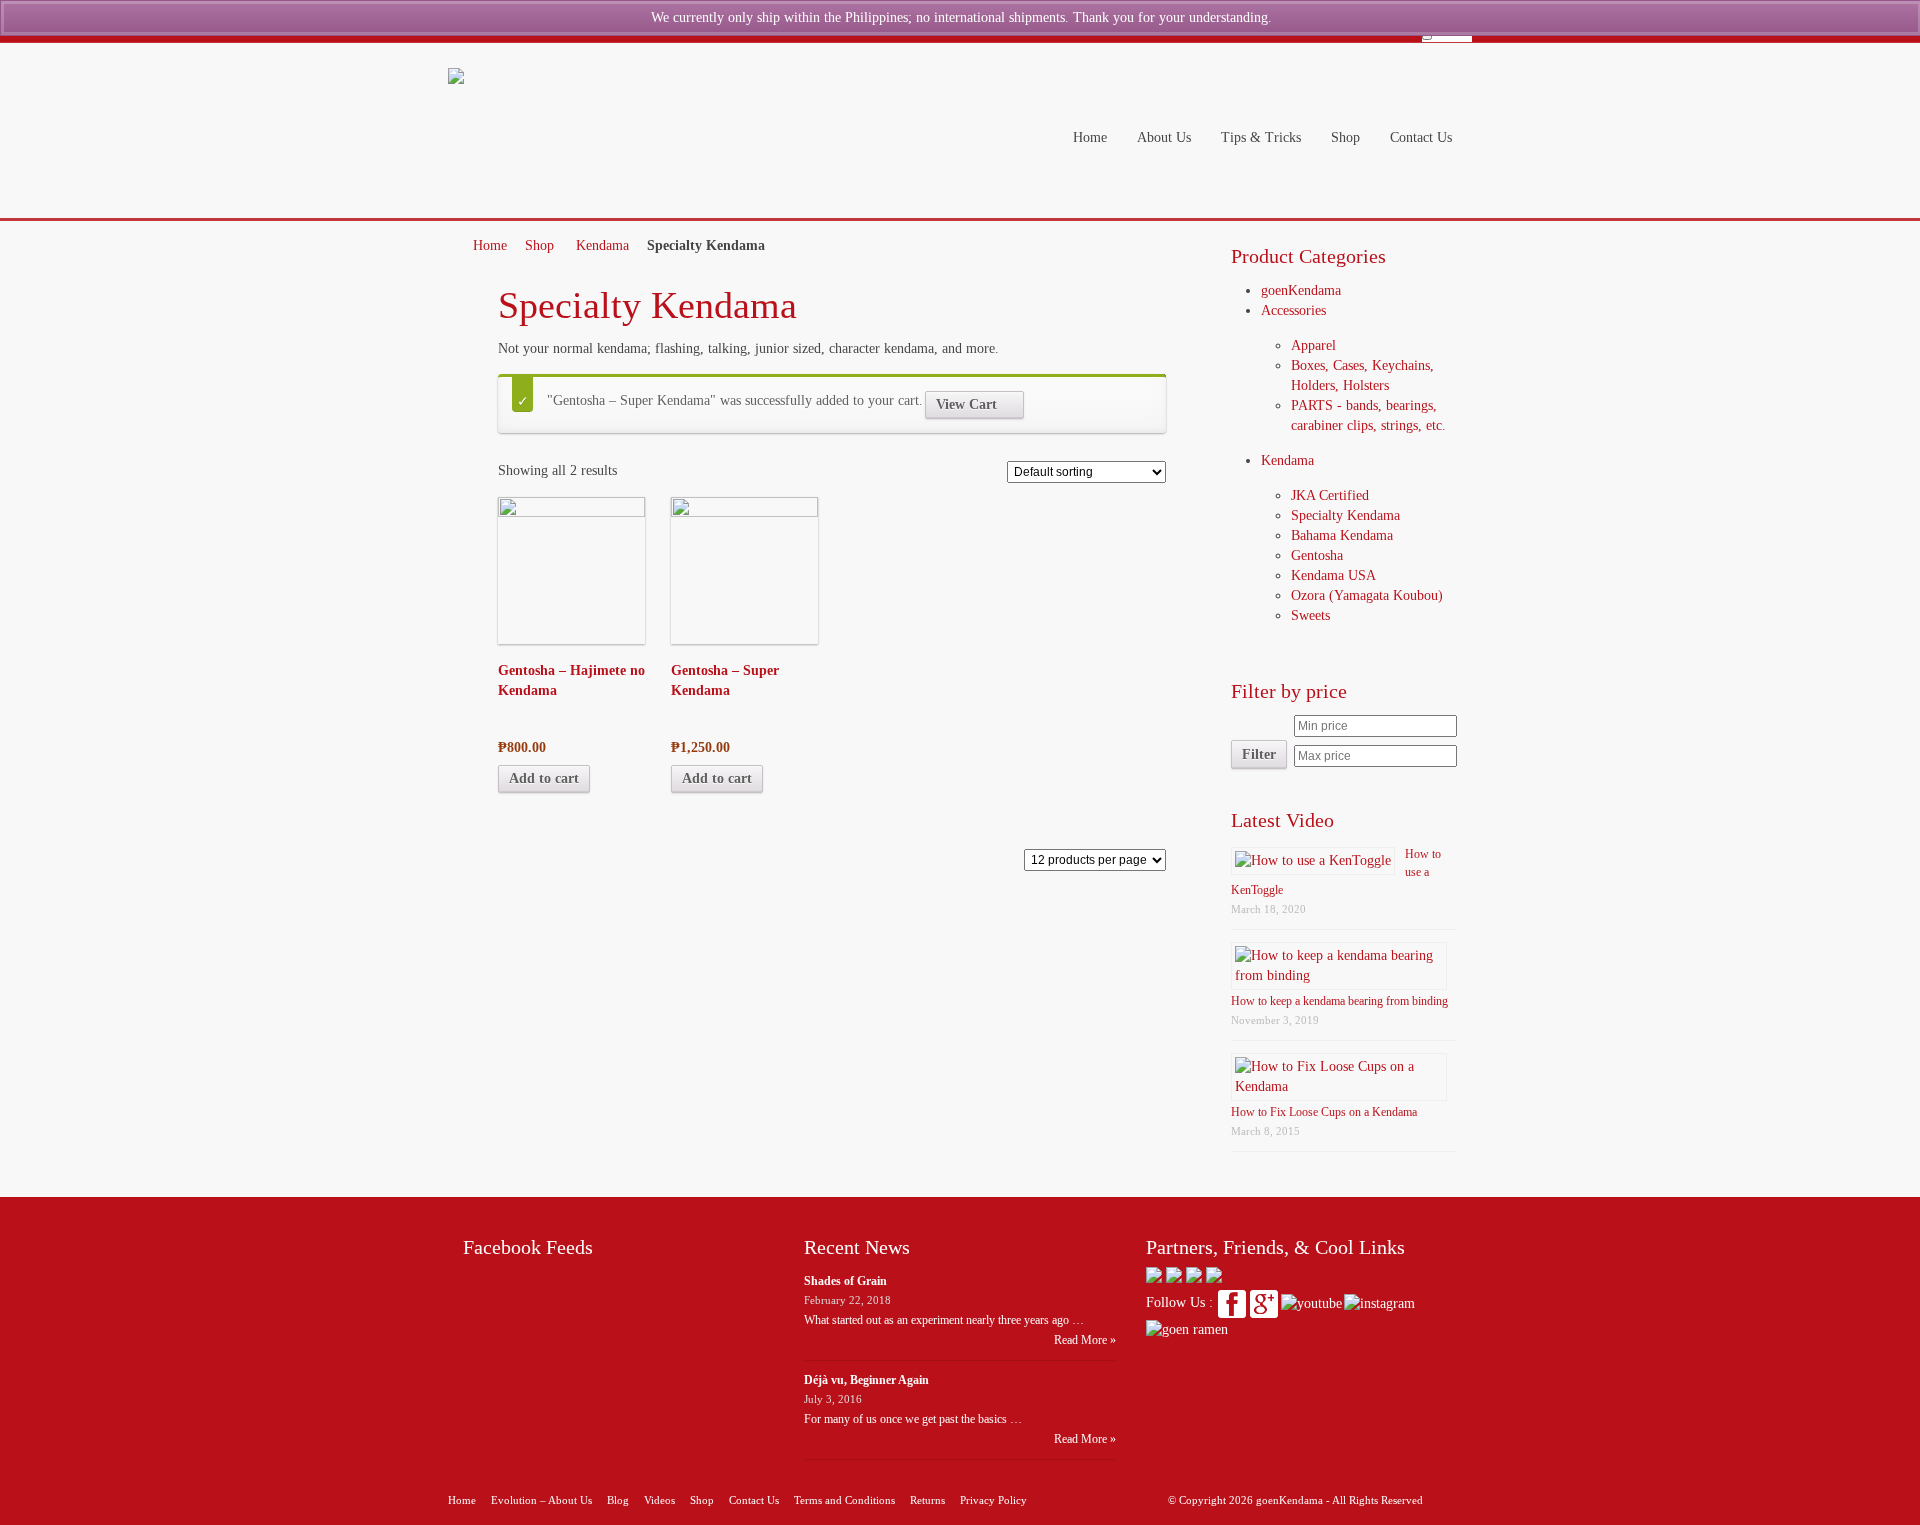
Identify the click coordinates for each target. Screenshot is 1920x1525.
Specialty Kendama (1345, 515)
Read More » (1084, 1340)
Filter (1259, 754)
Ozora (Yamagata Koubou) (1367, 595)
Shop (539, 245)
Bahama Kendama (1342, 535)
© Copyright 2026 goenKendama (1245, 1500)
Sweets (1310, 615)
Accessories (1293, 310)
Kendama (602, 245)
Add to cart (544, 778)
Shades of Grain (845, 1281)
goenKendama (1301, 290)
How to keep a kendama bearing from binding (1339, 1001)
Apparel (1313, 345)
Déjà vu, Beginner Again (866, 1380)
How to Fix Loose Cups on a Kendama (1324, 1112)
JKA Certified (1330, 495)
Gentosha (1317, 555)
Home (490, 245)
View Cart (966, 404)
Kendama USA (1333, 575)
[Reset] (1427, 36)
